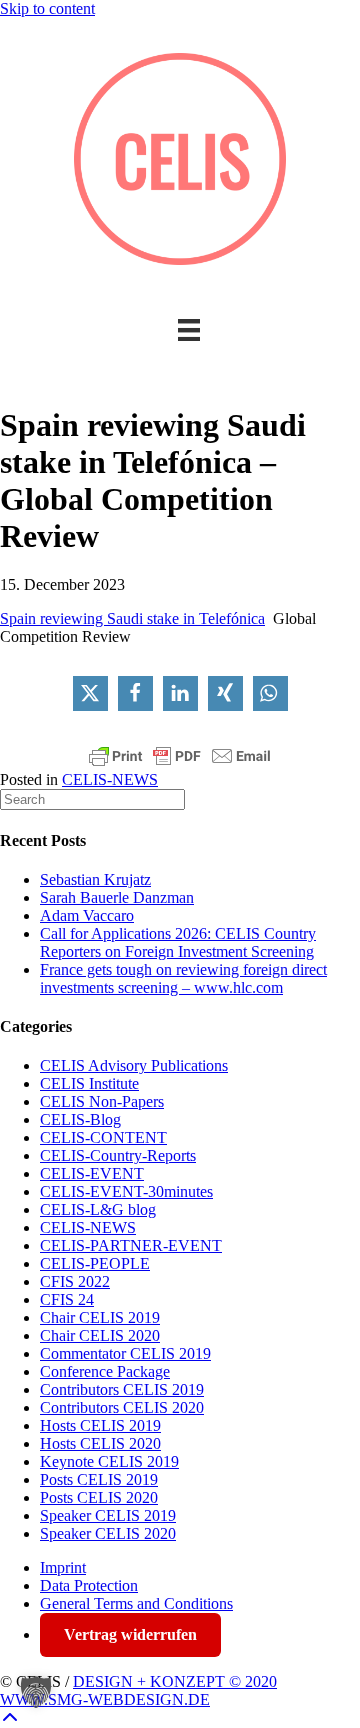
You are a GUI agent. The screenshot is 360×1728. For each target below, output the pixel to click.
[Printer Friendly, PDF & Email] (180, 756)
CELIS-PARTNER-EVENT (131, 1245)
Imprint (63, 1567)
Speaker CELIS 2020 (108, 1533)
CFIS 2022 (75, 1281)
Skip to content (47, 8)
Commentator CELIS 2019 (125, 1353)
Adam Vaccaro (87, 915)
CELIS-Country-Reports (118, 1155)
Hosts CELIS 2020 (100, 1443)
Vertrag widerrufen (130, 1634)
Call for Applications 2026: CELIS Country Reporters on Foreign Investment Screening (178, 942)
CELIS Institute (89, 1083)
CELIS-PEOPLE (95, 1263)
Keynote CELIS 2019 (109, 1461)
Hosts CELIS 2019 (100, 1425)
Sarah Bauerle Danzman (117, 897)
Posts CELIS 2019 (99, 1479)
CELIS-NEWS (110, 779)
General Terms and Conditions (136, 1603)
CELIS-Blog (80, 1119)
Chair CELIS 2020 (100, 1335)
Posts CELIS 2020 (99, 1497)
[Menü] (189, 330)
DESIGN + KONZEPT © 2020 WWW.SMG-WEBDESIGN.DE (138, 1690)
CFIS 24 (67, 1299)
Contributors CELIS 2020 (122, 1407)
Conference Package (105, 1371)
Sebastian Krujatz (95, 879)
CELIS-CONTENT (103, 1137)
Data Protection (89, 1585)
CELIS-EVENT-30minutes (126, 1191)
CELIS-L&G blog (98, 1209)
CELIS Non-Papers (102, 1101)
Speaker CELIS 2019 (108, 1515)
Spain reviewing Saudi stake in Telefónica (132, 618)
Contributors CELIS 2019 (122, 1389)
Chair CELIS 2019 (100, 1317)
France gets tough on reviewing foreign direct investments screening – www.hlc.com (183, 978)
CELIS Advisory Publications (134, 1065)
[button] (90, 693)
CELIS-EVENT (92, 1173)
